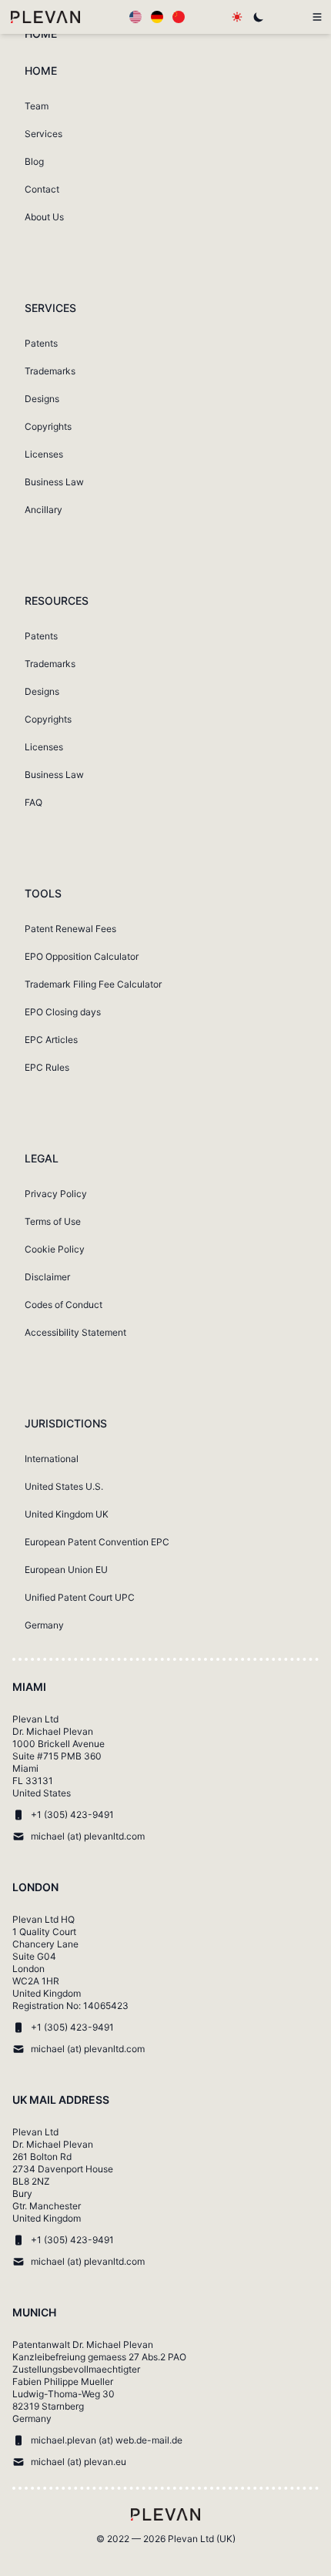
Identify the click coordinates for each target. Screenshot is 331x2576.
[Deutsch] (157, 17)
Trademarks (50, 371)
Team (37, 106)
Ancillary (43, 510)
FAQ (33, 802)
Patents (41, 343)
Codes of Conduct (64, 1305)
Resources (57, 600)
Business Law (54, 482)
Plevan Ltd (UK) (202, 2539)
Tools (43, 893)
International (52, 1459)
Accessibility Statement (75, 1332)
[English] (135, 17)
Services (43, 134)
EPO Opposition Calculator (82, 956)
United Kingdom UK (67, 1514)
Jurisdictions (66, 1423)
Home (41, 34)
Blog (34, 161)
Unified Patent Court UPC (80, 1597)
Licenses (44, 454)
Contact (42, 189)
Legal (42, 1158)
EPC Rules (47, 1067)
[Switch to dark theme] (259, 17)
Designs (42, 399)
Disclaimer (47, 1277)
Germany (44, 1625)
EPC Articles (51, 1040)
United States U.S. (64, 1486)
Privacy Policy (56, 1194)
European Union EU (66, 1570)
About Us (44, 217)
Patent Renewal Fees (70, 929)
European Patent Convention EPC (97, 1542)
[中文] (179, 17)
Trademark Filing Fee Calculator (93, 984)
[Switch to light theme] (237, 17)
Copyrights (48, 426)
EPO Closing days (63, 1012)
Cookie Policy (55, 1249)
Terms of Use (53, 1221)
